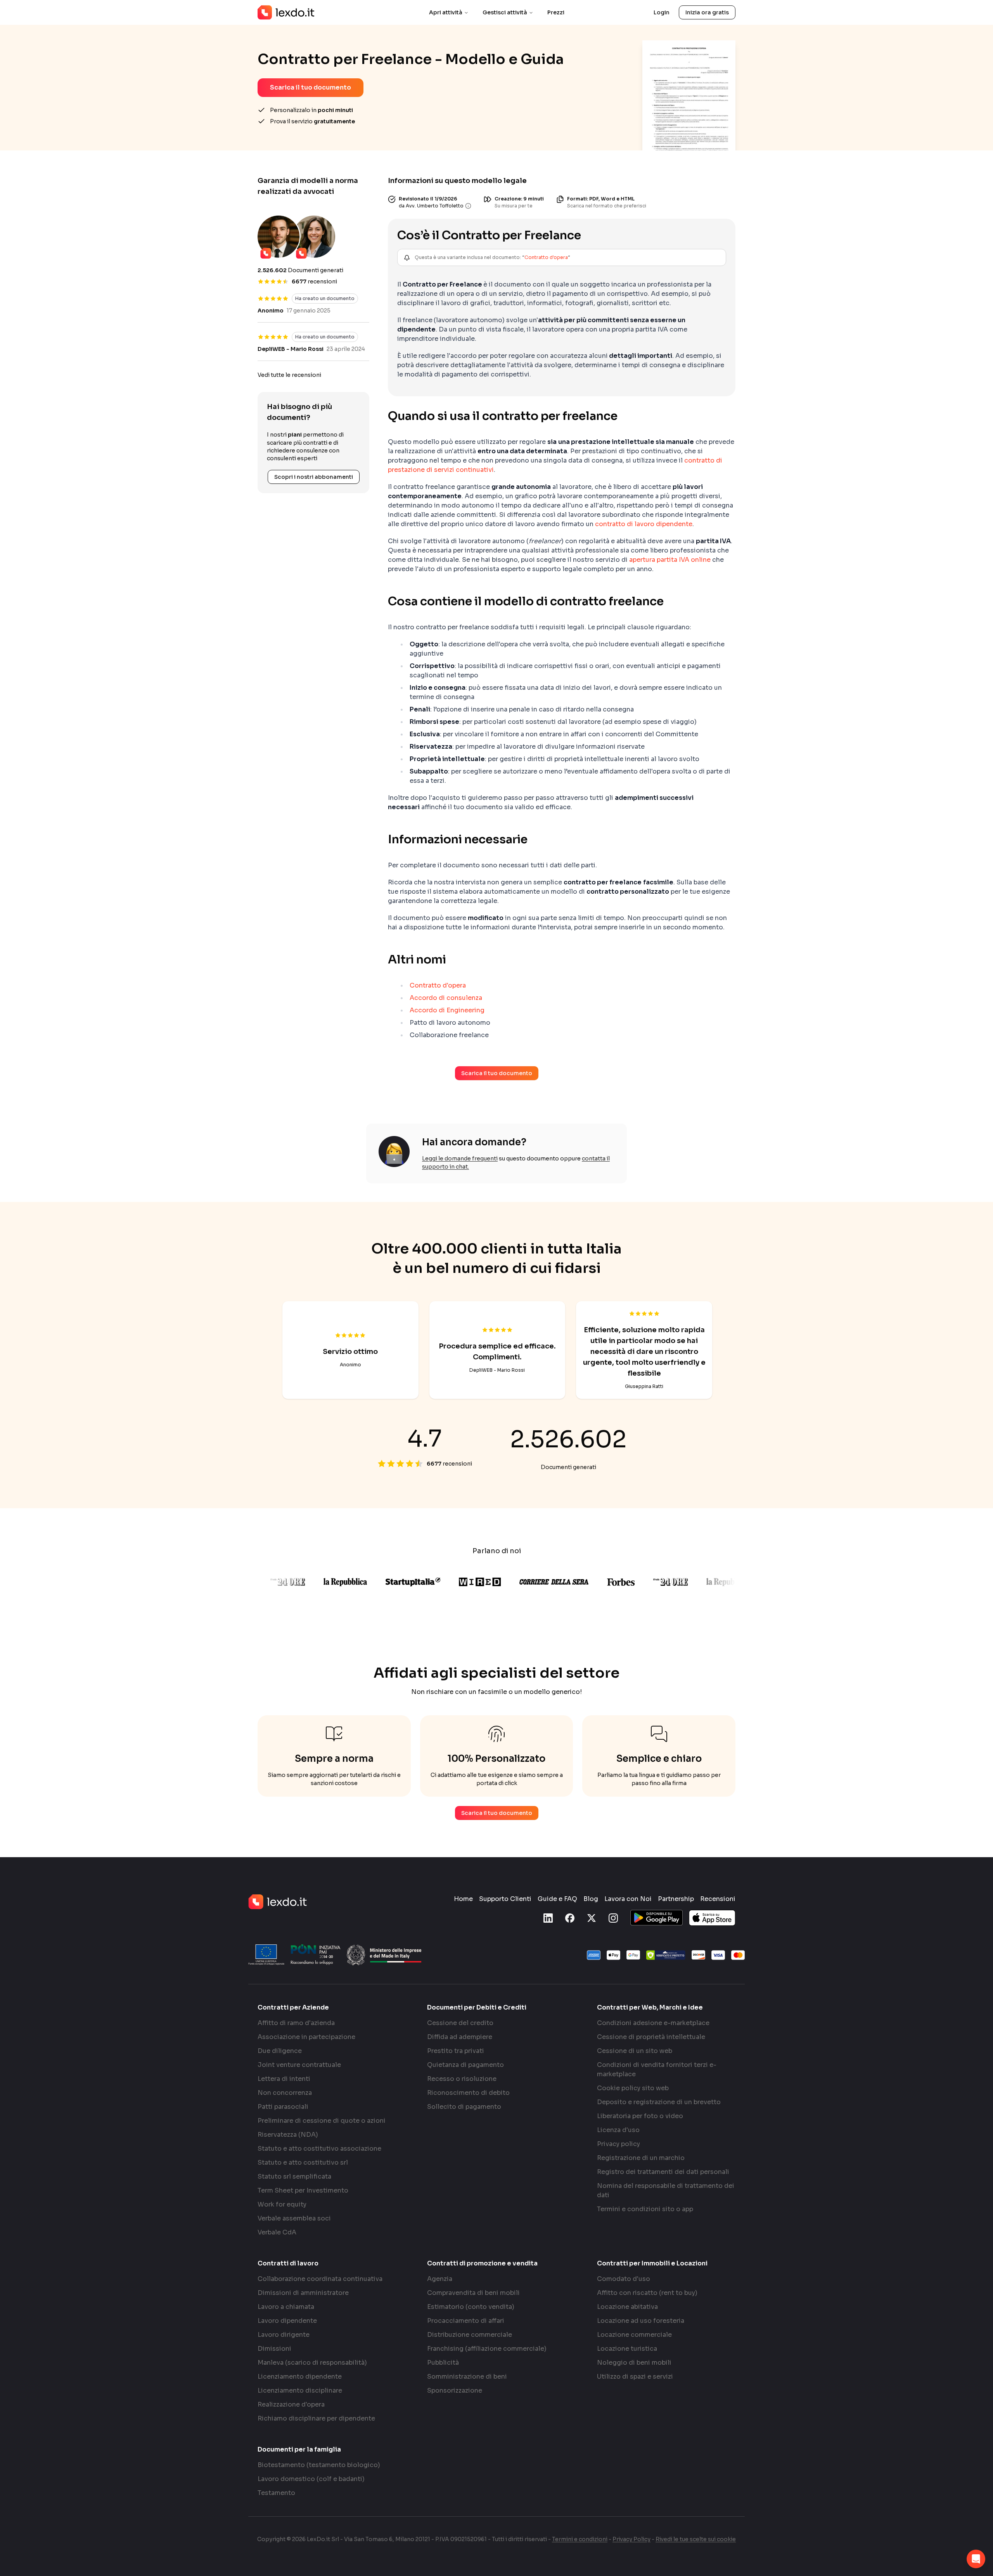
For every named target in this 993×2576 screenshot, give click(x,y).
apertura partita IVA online (670, 560)
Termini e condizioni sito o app (645, 2209)
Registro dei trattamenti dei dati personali (663, 2172)
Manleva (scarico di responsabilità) (312, 2363)
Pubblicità (443, 2363)
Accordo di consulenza (446, 998)
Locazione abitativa (627, 2307)
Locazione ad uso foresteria (641, 2321)
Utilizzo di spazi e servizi (635, 2377)
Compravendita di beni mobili (473, 2293)
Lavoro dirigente (284, 2335)
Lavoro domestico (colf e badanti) (311, 2479)
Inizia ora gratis (707, 12)
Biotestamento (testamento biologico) (319, 2465)
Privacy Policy (631, 2539)
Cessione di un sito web (635, 2051)
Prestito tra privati (456, 2051)
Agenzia (440, 2279)
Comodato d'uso (624, 2279)
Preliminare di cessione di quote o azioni (322, 2121)
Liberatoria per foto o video (640, 2116)
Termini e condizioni (580, 2539)
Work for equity (282, 2204)
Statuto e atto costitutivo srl (303, 2162)
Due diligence (280, 2051)
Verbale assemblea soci (294, 2218)
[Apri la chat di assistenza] (976, 2559)
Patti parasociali (283, 2107)
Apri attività (446, 12)
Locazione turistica (627, 2349)
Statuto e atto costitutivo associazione (319, 2149)
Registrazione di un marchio (641, 2158)
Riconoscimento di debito (468, 2093)
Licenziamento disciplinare (300, 2390)
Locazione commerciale (634, 2335)
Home (463, 1899)
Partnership (676, 1899)
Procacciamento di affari (466, 2321)
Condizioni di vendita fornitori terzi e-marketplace (657, 2069)
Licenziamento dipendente (300, 2377)
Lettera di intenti (284, 2079)
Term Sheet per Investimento (303, 2190)
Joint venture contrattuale (299, 2065)
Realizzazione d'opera (291, 2404)
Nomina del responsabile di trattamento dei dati (666, 2190)
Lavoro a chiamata (286, 2307)
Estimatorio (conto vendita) (471, 2307)
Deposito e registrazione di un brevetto (659, 2102)
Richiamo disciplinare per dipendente (316, 2418)
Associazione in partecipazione (306, 2037)
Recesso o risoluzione (462, 2079)
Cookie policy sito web (633, 2088)
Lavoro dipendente (287, 2321)
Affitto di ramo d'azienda (296, 2023)
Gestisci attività (505, 12)
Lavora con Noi (628, 1899)
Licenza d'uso (618, 2130)
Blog (591, 1899)
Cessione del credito (460, 2023)
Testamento (276, 2493)
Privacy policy (618, 2144)
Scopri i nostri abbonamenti (314, 477)
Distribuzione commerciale (470, 2335)
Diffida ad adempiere (460, 2037)
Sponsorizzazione (455, 2390)
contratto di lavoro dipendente (644, 524)
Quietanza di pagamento (465, 2065)
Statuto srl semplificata (294, 2176)
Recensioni (718, 1899)
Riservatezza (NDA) (288, 2135)
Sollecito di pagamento (464, 2107)
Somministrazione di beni (467, 2377)
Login (662, 12)
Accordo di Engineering (447, 1010)
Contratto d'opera (546, 257)
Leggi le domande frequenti (460, 1159)
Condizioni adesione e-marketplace (653, 2023)
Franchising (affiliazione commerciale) (487, 2349)
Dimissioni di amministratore (303, 2293)
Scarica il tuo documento (311, 87)
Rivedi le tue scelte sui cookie (696, 2539)
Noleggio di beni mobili (634, 2363)
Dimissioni (274, 2349)
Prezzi (556, 12)
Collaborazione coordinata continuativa (320, 2279)
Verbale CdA (277, 2232)
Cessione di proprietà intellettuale (651, 2037)
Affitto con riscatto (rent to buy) (647, 2293)
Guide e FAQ (557, 1899)
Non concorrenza (285, 2093)
